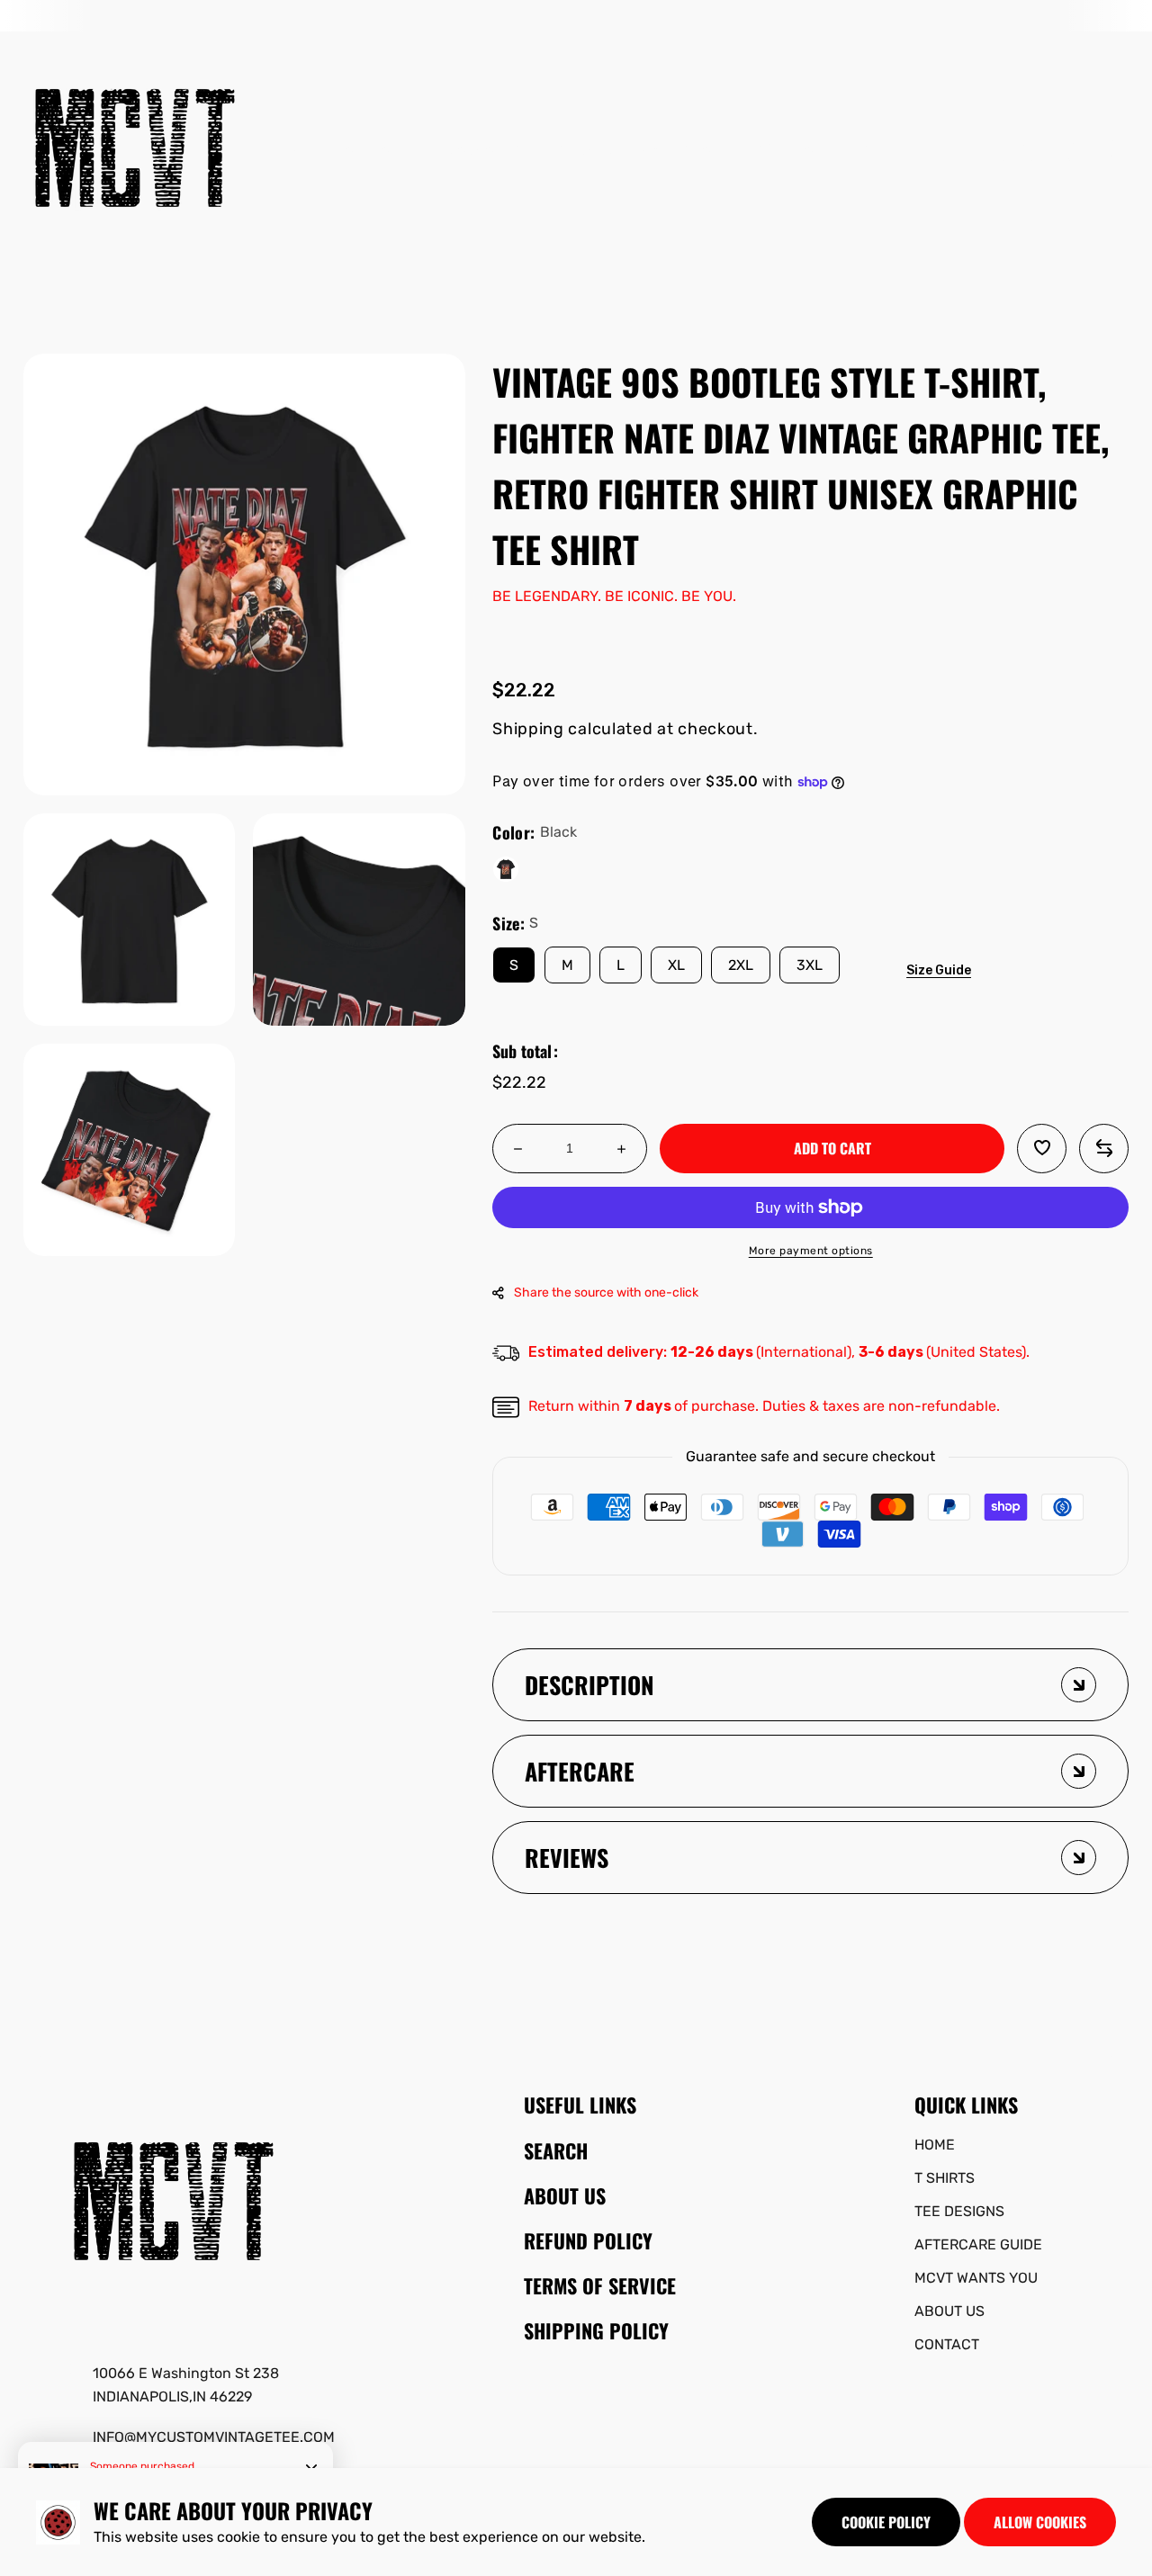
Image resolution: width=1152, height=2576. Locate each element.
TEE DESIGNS (959, 2211)
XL (676, 965)
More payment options (811, 1251)
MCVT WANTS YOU (976, 2278)
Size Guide (939, 970)
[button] (1075, 151)
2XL (741, 965)
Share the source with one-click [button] (606, 1292)
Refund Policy (588, 2240)
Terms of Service (600, 2285)
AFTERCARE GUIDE (978, 2244)
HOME (935, 2145)
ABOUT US (949, 2311)
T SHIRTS (945, 2178)
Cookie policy (886, 2522)
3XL (810, 965)
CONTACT (947, 2344)
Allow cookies (1040, 2522)
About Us (565, 2195)
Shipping (528, 729)
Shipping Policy (596, 2330)
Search (556, 2150)
